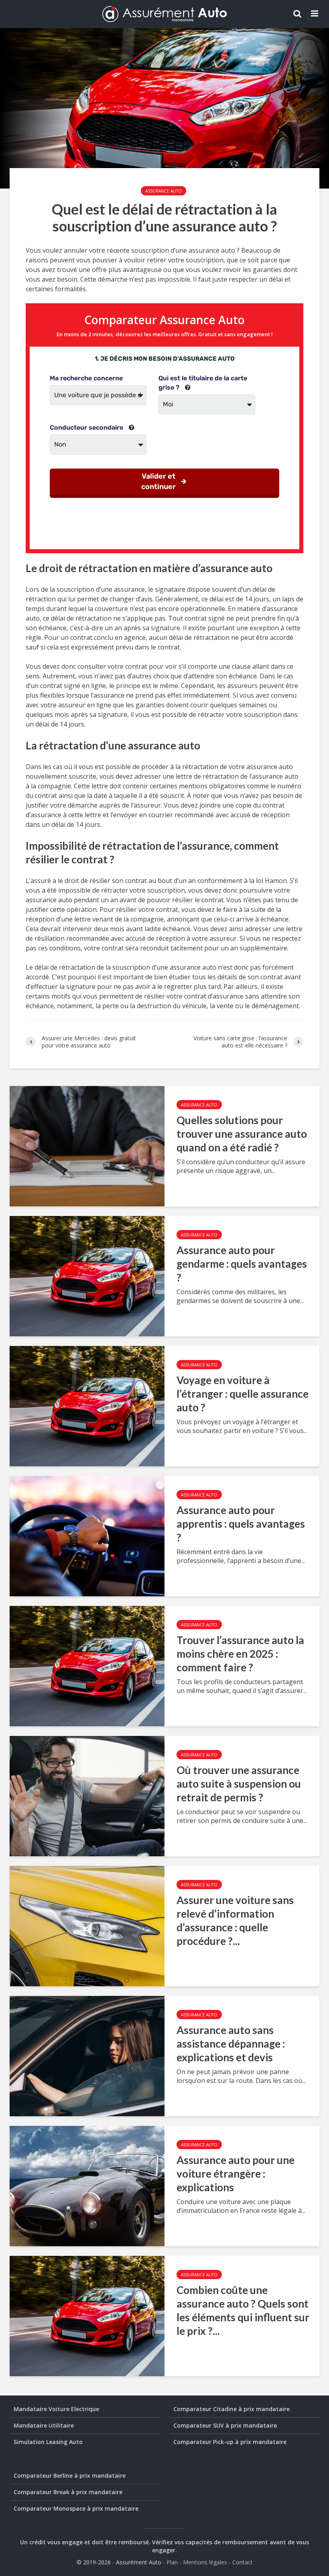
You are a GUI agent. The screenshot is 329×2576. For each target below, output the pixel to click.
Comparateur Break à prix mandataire (68, 2492)
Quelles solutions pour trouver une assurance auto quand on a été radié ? (242, 1134)
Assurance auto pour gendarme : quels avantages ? (242, 1264)
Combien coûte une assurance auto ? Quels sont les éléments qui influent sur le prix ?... (243, 2310)
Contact (243, 2562)
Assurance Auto (163, 191)
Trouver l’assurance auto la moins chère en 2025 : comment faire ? (240, 1654)
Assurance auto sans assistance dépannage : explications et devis (231, 2044)
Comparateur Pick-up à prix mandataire (230, 2442)
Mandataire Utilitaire (44, 2425)
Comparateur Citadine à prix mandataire (232, 2409)
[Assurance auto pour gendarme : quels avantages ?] (87, 1275)
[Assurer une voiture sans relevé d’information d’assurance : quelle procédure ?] (87, 1925)
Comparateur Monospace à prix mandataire (76, 2508)
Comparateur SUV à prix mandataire (225, 2425)
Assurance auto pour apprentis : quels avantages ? (241, 1524)
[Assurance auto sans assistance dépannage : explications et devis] (87, 2055)
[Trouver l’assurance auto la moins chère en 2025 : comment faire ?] (87, 1665)
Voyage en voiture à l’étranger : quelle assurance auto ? (243, 1394)
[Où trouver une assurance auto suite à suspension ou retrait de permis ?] (87, 1795)
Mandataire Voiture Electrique (56, 2409)
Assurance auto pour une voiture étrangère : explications (236, 2174)
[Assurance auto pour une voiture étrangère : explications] (87, 2185)
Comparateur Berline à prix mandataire (70, 2476)
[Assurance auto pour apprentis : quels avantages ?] (87, 1535)
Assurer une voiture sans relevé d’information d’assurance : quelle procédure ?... (235, 1920)
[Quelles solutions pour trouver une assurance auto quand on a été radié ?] (87, 1145)
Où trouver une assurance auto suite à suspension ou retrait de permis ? (239, 1784)
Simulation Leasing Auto (48, 2442)
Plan (172, 2562)
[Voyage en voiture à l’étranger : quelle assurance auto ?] (87, 1405)
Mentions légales (205, 2562)
